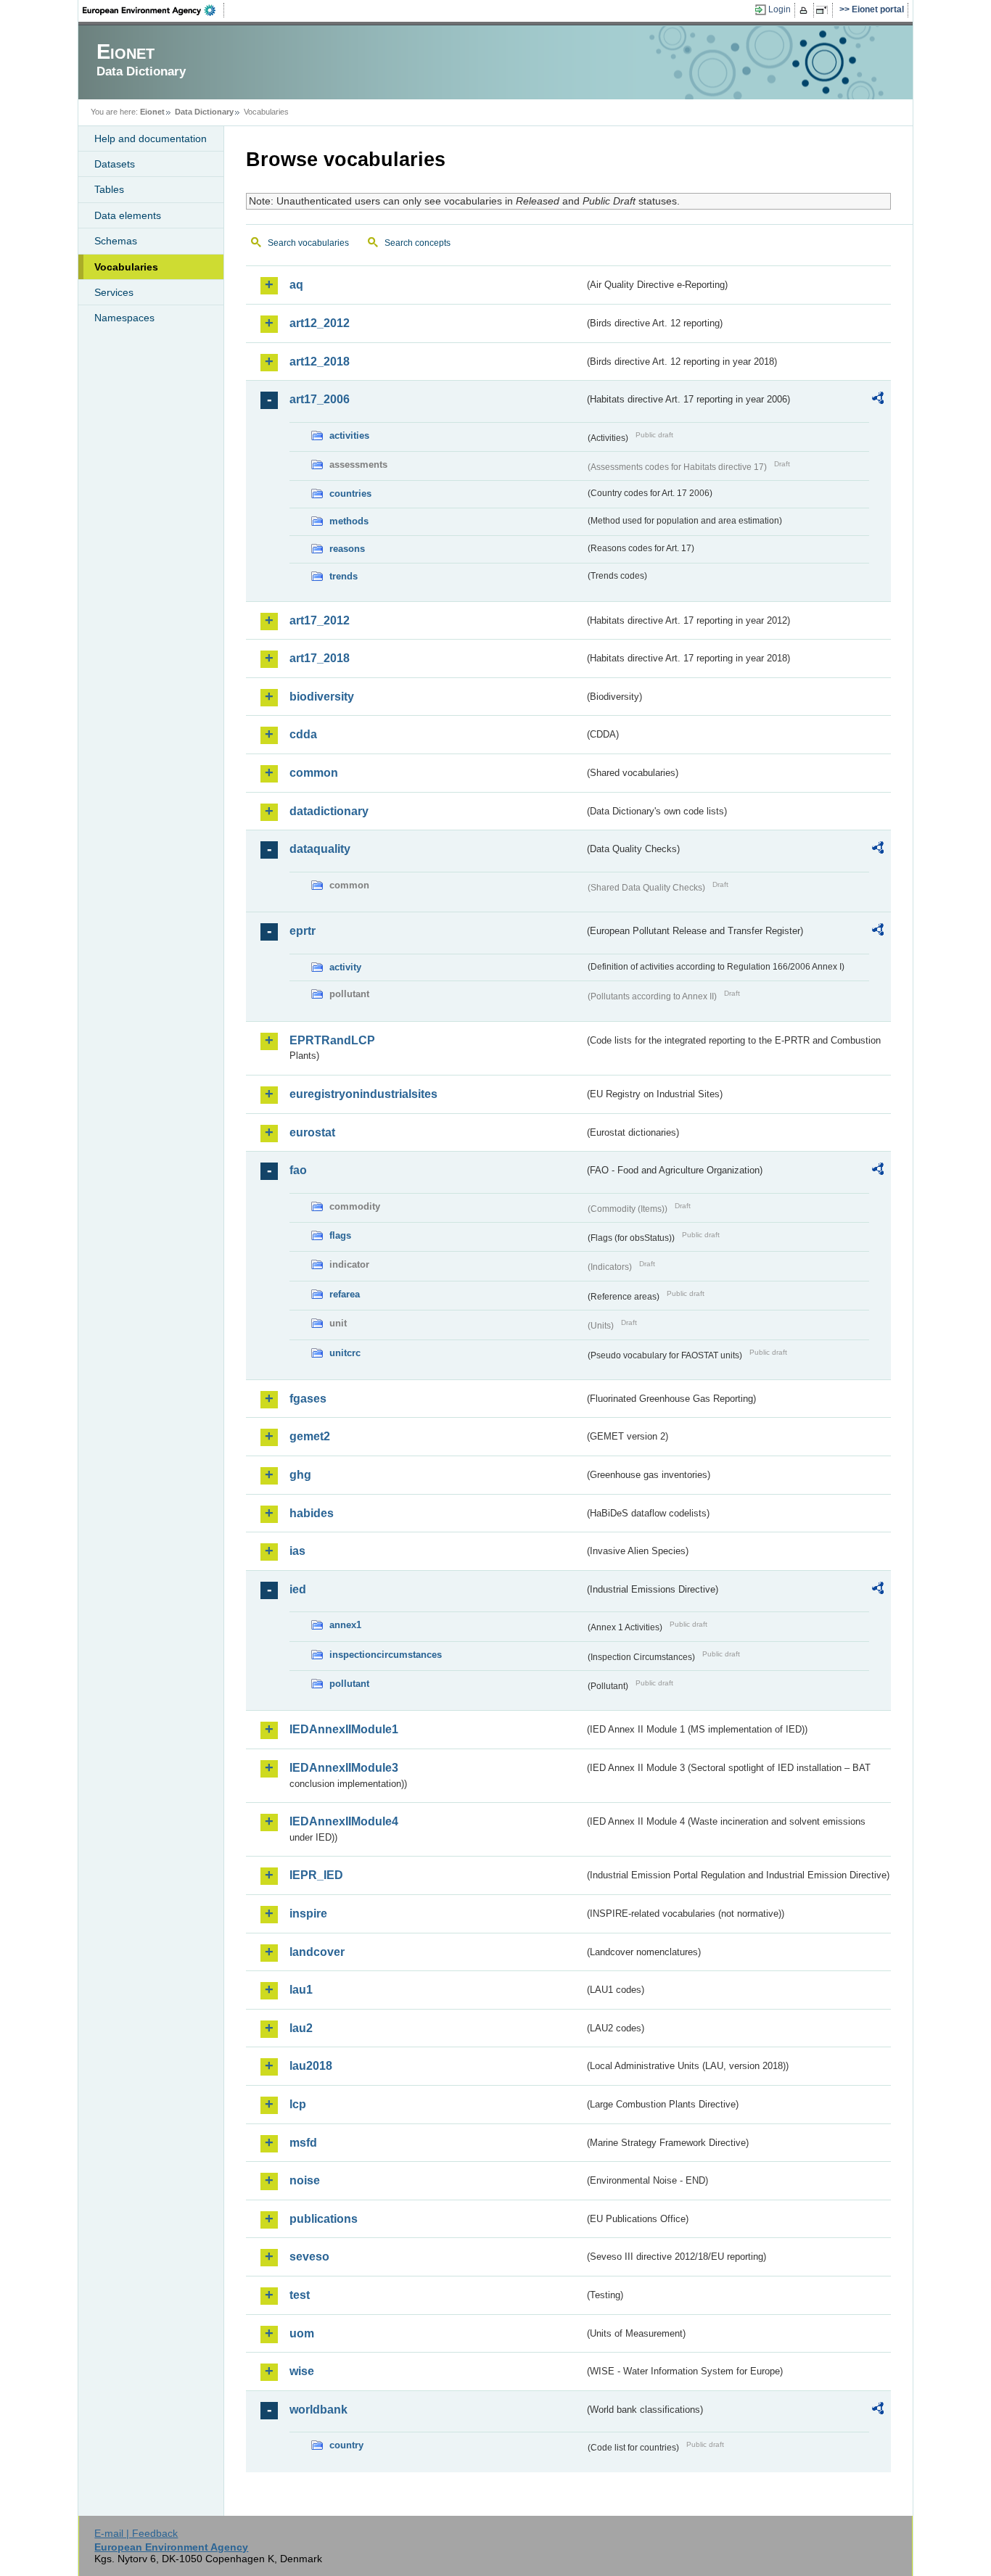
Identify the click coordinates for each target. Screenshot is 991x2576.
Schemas (116, 241)
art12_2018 (320, 362)
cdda (303, 734)
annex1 (345, 1625)
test (300, 2295)
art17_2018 (320, 658)
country (346, 2445)
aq (296, 285)
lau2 (301, 2028)
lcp (298, 2104)
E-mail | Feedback (136, 2533)
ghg (300, 1475)
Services (114, 292)
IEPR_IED (316, 1875)
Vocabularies (126, 267)
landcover (317, 1952)
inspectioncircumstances (386, 1655)
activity (345, 967)
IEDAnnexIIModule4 (344, 1821)
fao (298, 1170)
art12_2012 (320, 323)
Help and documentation (151, 139)
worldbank (318, 2410)
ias (297, 1551)
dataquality (320, 849)
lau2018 (311, 2066)
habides (312, 1513)
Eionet (152, 112)
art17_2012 (320, 620)
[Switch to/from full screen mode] (825, 10)
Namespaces (124, 318)
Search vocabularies (308, 243)
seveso (309, 2257)
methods (349, 521)
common (314, 773)
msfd (303, 2143)
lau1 (301, 1990)
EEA (154, 10)
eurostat (312, 1132)
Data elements (128, 215)
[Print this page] (806, 10)
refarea (345, 1294)
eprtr (303, 931)
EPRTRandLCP (332, 1040)
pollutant (349, 1684)
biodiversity (322, 697)
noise (305, 2180)
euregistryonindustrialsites (363, 1094)
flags (340, 1235)
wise (302, 2371)
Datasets (115, 164)
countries (350, 494)
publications (324, 2219)
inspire (308, 1914)
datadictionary (329, 811)
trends (344, 576)
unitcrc (345, 1353)
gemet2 (310, 1436)
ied (298, 1589)
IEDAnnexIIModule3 (344, 1768)
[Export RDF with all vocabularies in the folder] (878, 400)
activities (349, 435)
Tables (109, 189)
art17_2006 (320, 399)
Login (780, 9)
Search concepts (418, 243)
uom (302, 2333)
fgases (308, 1399)
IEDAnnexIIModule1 (344, 1729)
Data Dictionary (204, 112)
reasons (347, 549)
